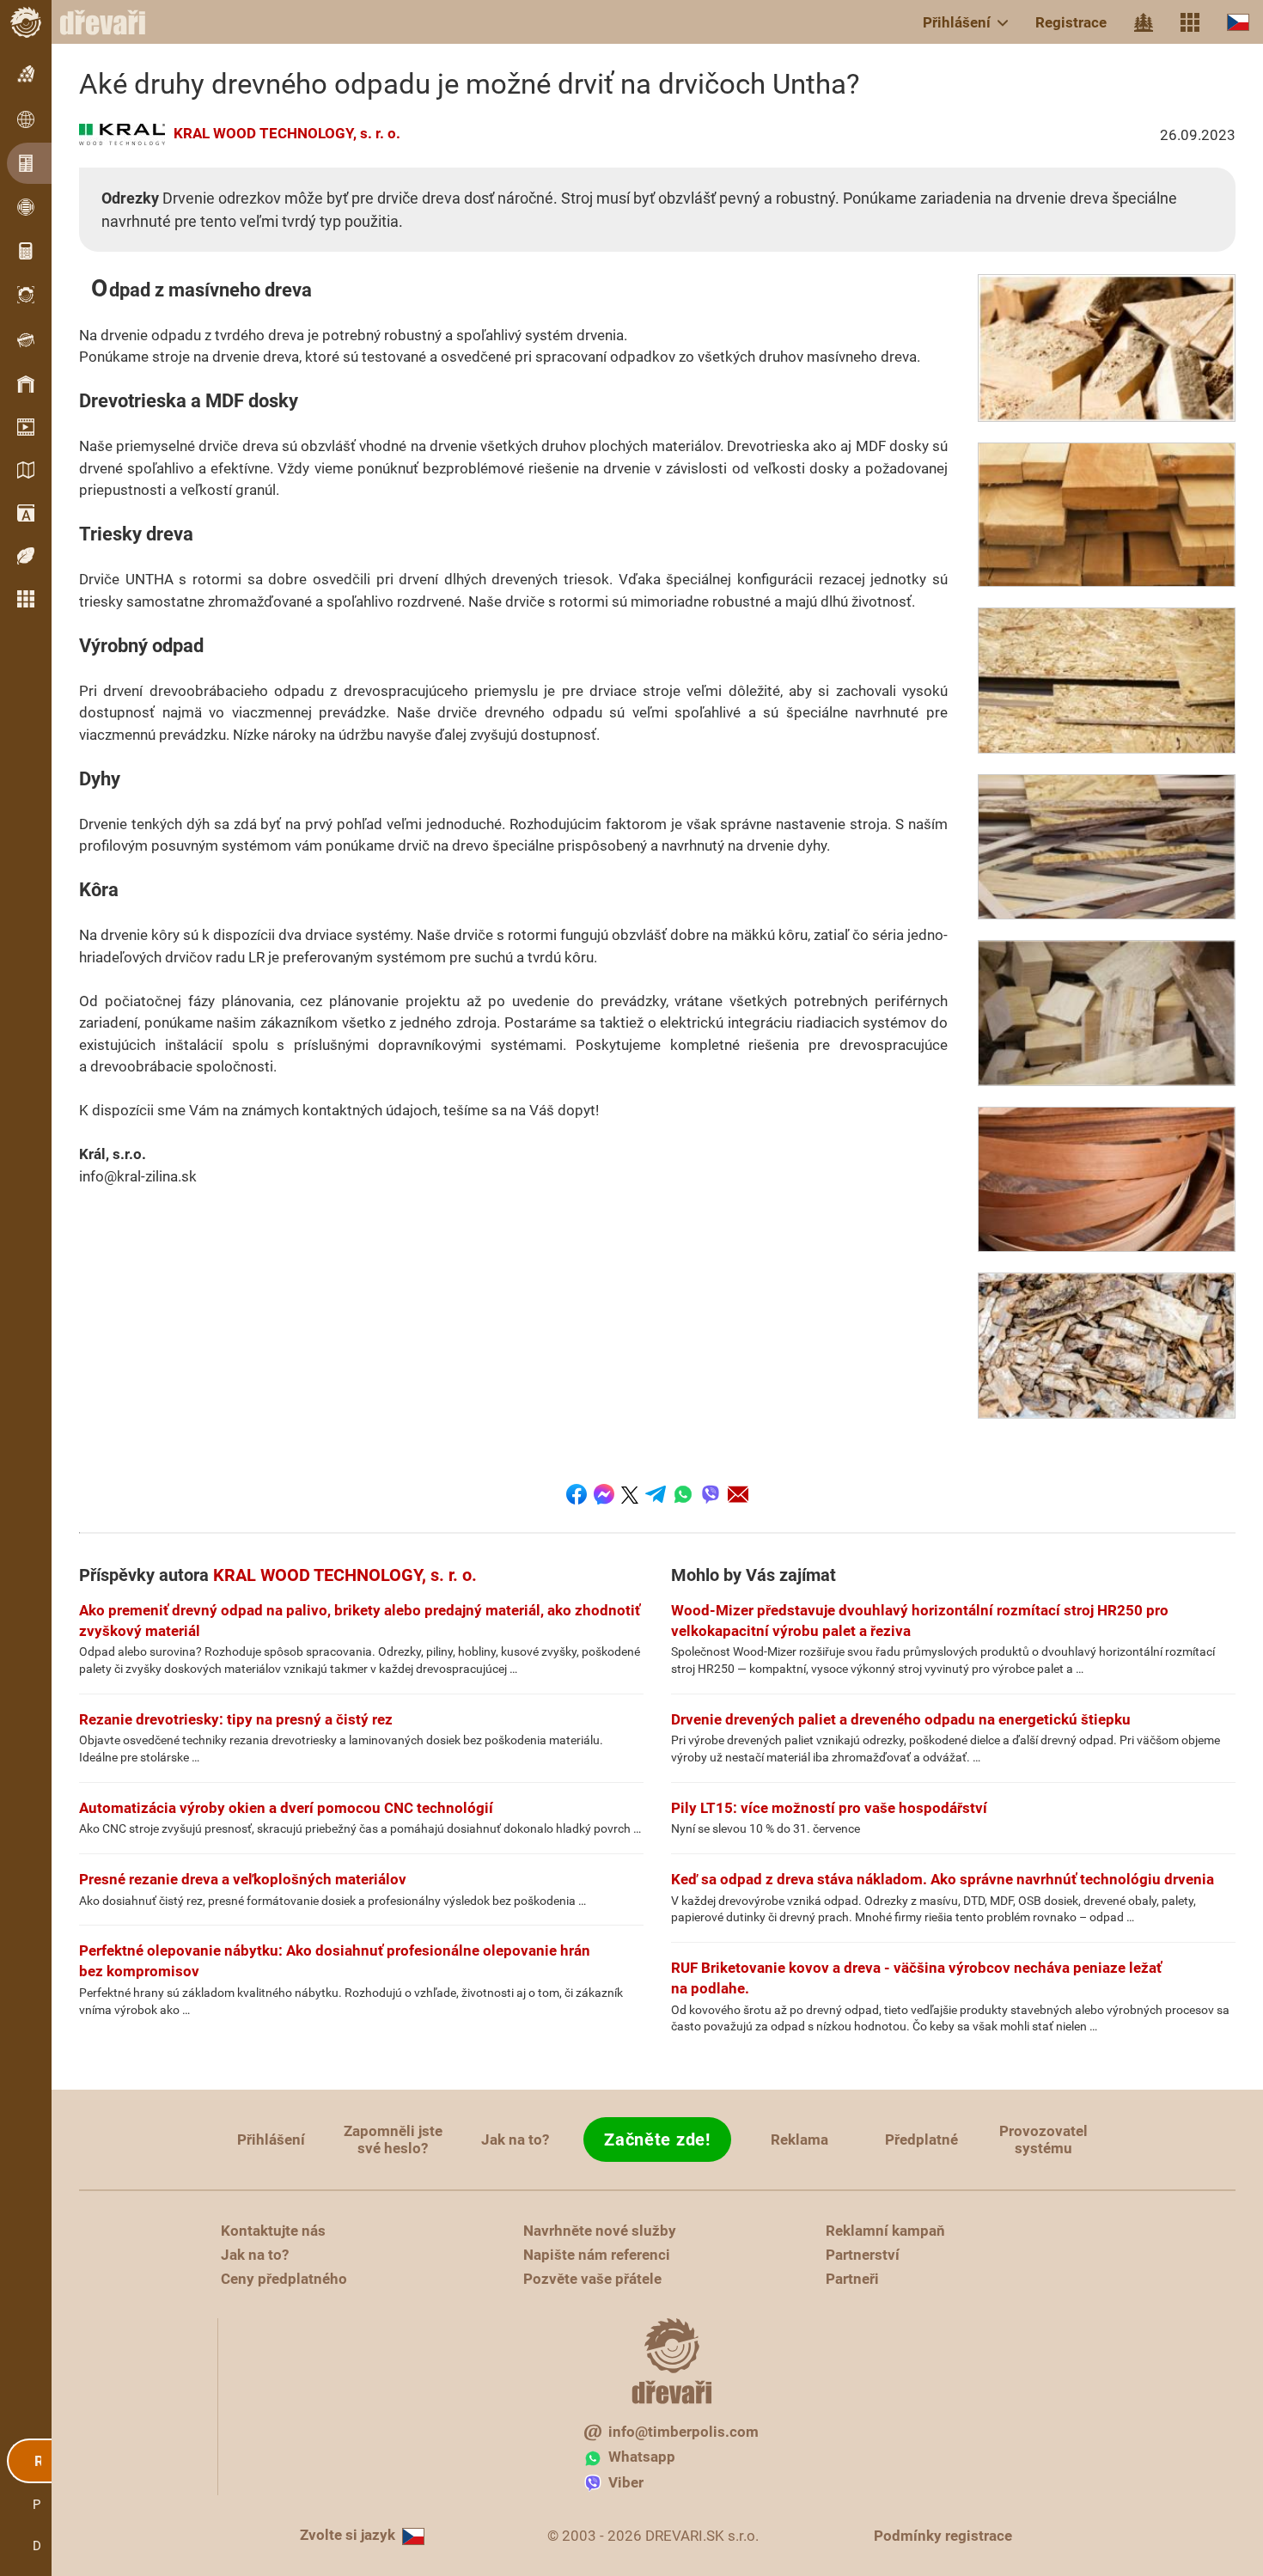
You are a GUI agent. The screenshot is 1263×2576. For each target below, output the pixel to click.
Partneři (852, 2279)
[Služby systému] (1190, 22)
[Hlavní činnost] (1144, 22)
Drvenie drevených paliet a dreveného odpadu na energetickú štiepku (901, 1719)
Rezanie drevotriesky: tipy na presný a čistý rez (236, 1719)
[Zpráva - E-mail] (738, 1494)
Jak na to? (515, 2140)
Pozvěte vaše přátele (592, 2279)
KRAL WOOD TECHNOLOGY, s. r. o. (287, 133)
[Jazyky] (1238, 22)
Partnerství (863, 2255)
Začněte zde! (657, 2140)
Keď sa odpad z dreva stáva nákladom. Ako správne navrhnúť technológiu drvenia (943, 1879)
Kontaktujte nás (273, 2231)
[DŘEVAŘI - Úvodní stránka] (112, 22)
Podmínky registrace (943, 2536)
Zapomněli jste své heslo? (393, 2140)
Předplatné (921, 2140)
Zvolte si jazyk (348, 2535)
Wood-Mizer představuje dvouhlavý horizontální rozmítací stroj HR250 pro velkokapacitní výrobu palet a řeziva (920, 1621)
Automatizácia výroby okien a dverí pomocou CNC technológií (286, 1808)
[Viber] (711, 1494)
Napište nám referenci (597, 2255)
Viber (626, 2482)
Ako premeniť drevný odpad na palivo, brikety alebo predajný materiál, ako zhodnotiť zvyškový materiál (360, 1621)
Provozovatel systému (1043, 2140)
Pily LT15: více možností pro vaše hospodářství (829, 1808)
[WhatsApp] (683, 1494)
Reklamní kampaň (885, 2231)
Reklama (799, 2140)
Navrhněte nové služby (600, 2231)
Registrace (1071, 22)
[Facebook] (577, 1494)
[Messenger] (604, 1494)
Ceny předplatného (284, 2279)
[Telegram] (656, 1494)
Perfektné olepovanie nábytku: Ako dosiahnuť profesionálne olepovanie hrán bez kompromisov (335, 1961)
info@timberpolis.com (683, 2432)
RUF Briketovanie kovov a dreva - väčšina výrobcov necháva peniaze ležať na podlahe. (916, 1978)
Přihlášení (957, 22)
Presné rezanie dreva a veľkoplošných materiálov (243, 1879)
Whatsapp (642, 2457)
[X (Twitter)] (630, 1494)
